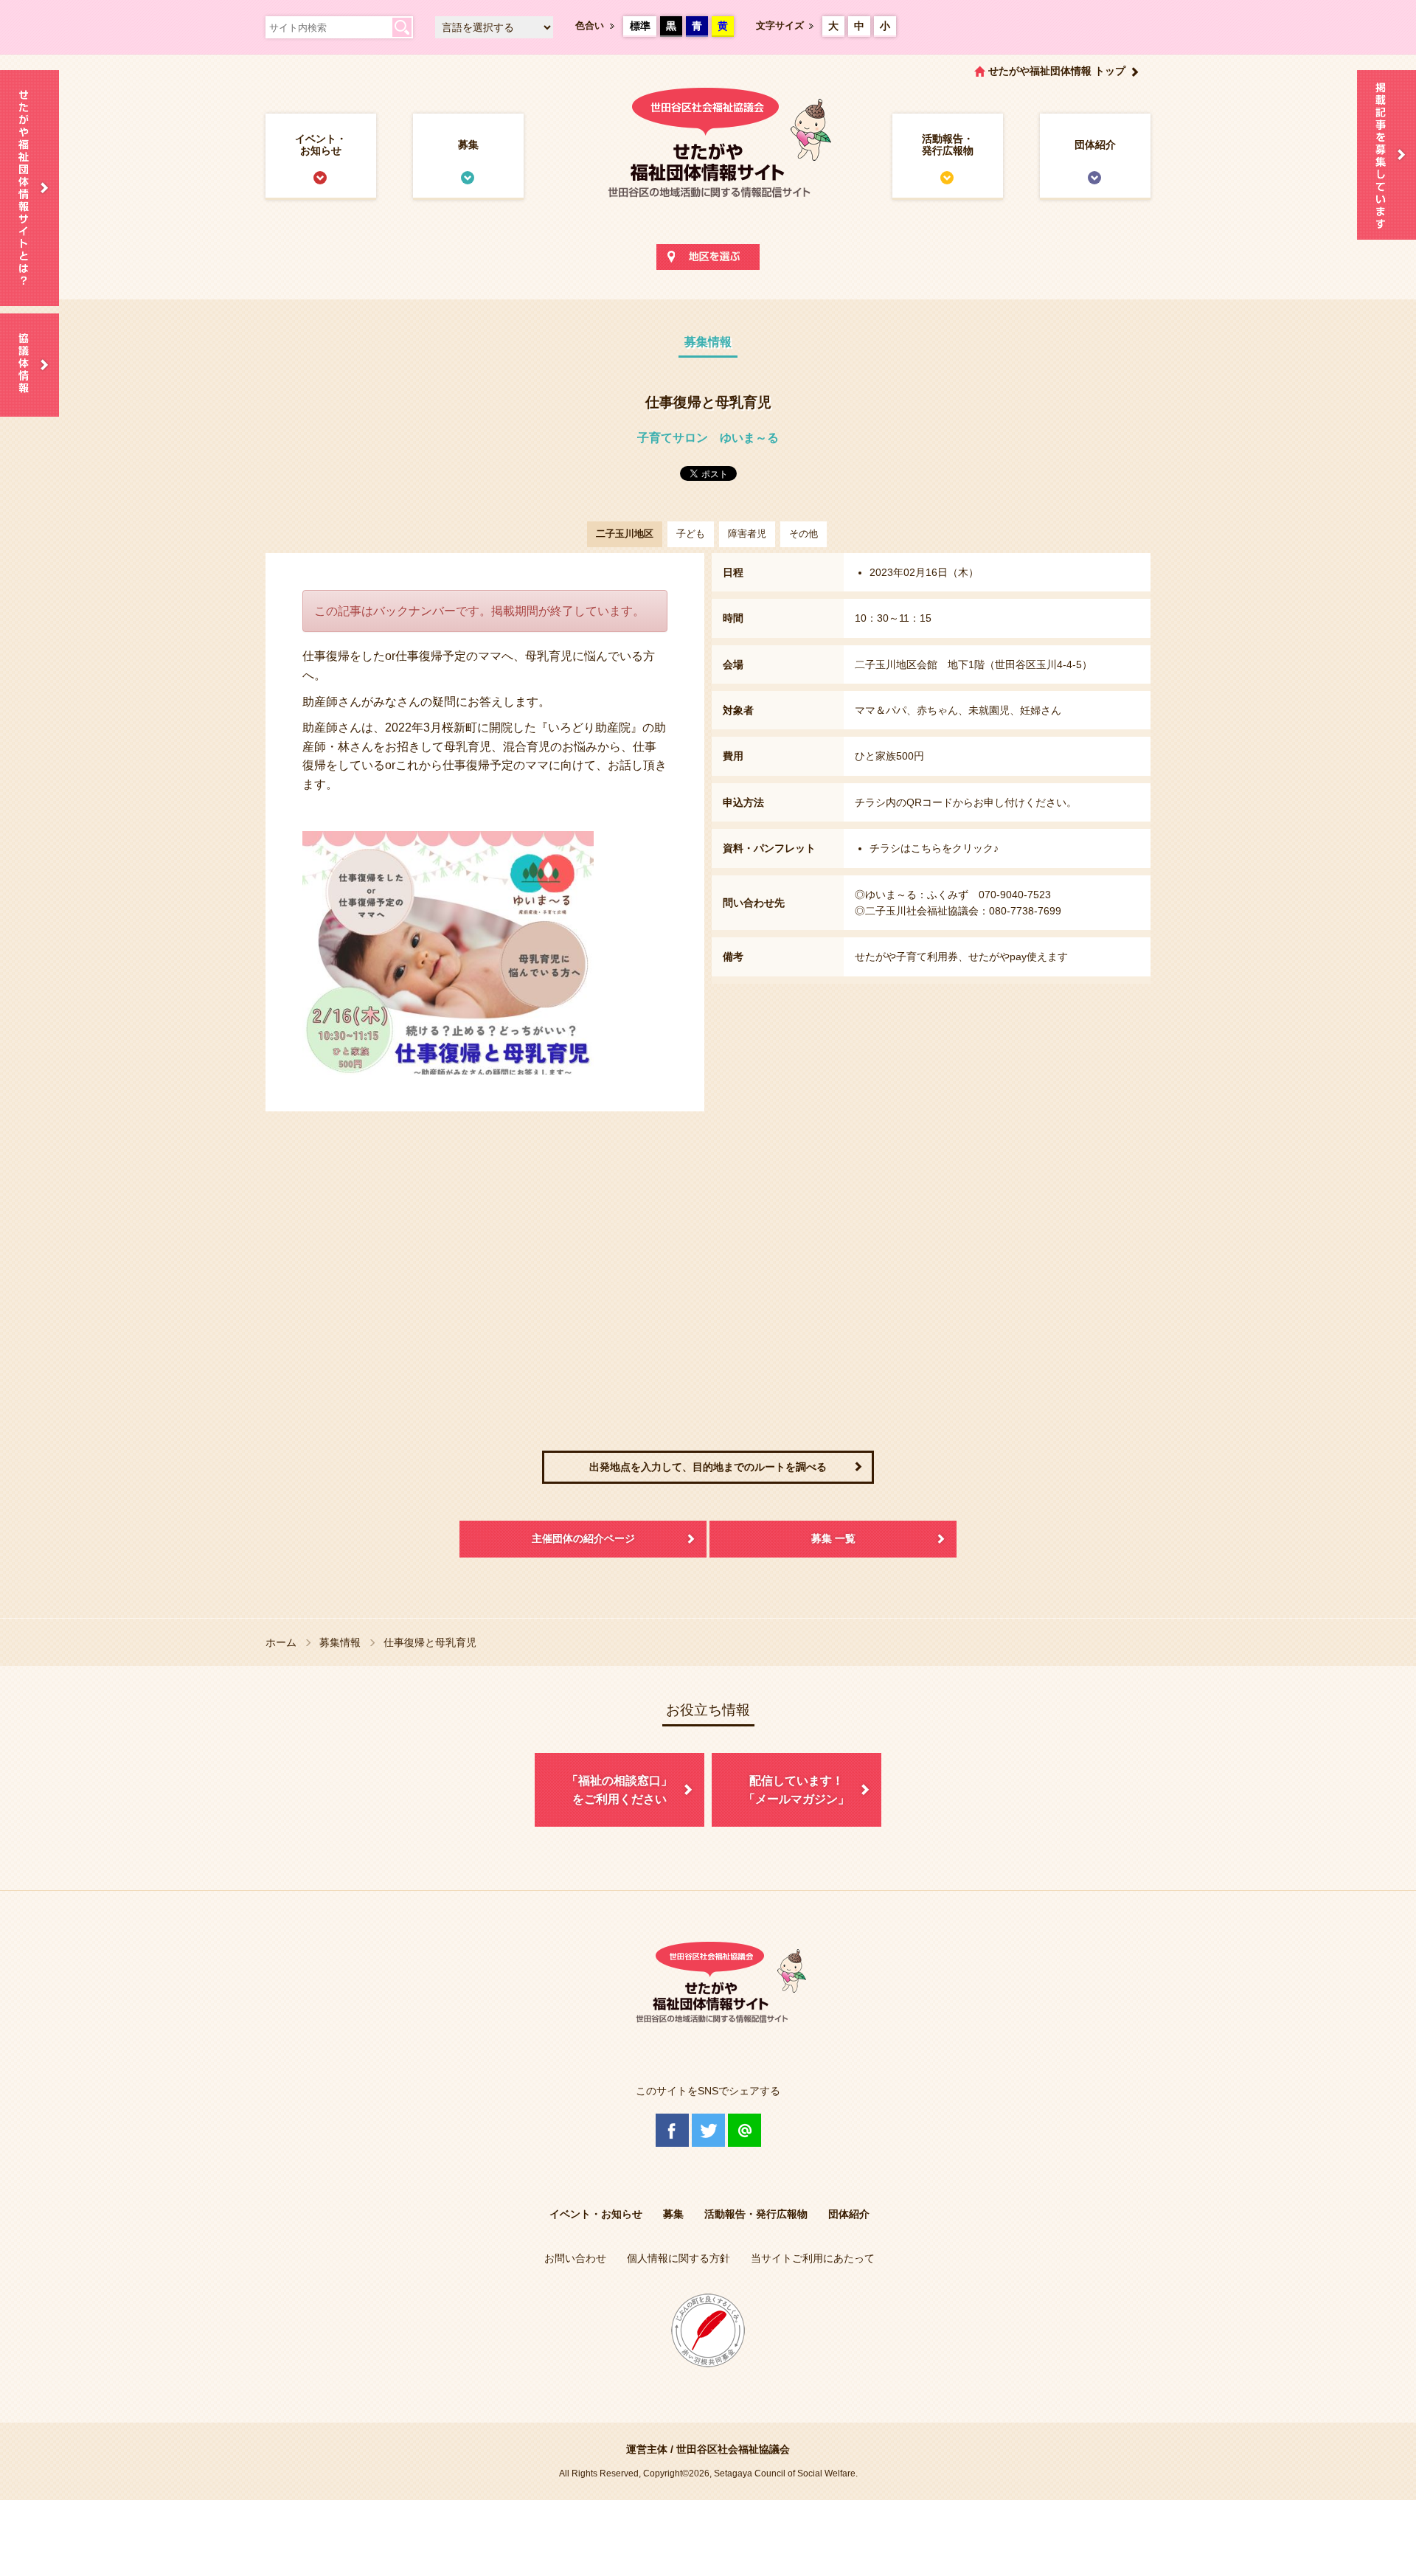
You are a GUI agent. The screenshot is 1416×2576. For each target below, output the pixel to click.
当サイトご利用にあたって (813, 2258)
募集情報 (340, 1642)
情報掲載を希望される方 (1386, 155)
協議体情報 (29, 365)
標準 (640, 26)
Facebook (672, 2130)
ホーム (281, 1642)
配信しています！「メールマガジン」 (796, 1790)
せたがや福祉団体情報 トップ (1057, 71)
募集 (468, 145)
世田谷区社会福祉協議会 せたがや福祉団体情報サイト (708, 158)
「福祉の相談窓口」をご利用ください (619, 1790)
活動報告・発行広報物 (948, 145)
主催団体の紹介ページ (583, 1538)
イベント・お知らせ (321, 145)
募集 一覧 (833, 1538)
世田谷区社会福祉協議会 (733, 2449)
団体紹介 (1095, 145)
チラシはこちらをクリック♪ (934, 848)
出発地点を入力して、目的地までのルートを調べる (708, 1467)
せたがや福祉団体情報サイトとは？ (29, 188)
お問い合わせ (575, 2258)
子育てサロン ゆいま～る (708, 438)
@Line (745, 2130)
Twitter (708, 2130)
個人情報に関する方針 (678, 2258)
